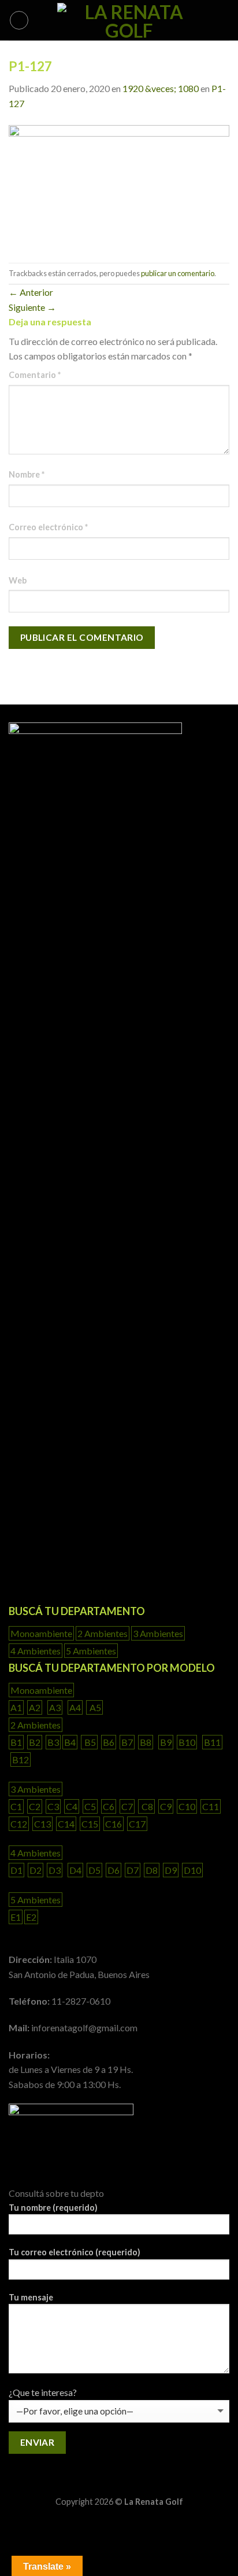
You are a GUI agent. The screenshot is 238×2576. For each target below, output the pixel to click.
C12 (19, 1824)
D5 (94, 1870)
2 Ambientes (103, 1633)
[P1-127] (119, 186)
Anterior (31, 292)
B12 (21, 1759)
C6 (109, 1806)
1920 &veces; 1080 (161, 88)
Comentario (35, 375)
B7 (127, 1742)
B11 (212, 1742)
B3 (53, 1742)
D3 (55, 1870)
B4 (70, 1742)
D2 (36, 1870)
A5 (94, 1707)
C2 (35, 1806)
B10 (187, 1742)
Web (18, 580)
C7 (127, 1806)
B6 (109, 1742)
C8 (146, 1806)
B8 (146, 1742)
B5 (89, 1742)
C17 (137, 1824)
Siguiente (32, 307)
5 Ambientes (91, 1651)
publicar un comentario (178, 273)
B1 (16, 1742)
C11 (211, 1806)
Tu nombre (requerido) (53, 2208)
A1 (16, 1707)
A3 (55, 1707)
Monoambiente (41, 1633)
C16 (114, 1824)
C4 (72, 1806)
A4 (75, 1707)
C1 (16, 1806)
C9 (166, 1806)
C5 (90, 1806)
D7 (133, 1870)
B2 (35, 1742)
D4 (75, 1870)
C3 (53, 1806)
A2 (35, 1707)
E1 (16, 1917)
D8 (152, 1870)
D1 (16, 1870)
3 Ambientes (158, 1633)
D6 (114, 1870)
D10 (192, 1870)
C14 (66, 1824)
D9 (171, 1870)
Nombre (27, 474)
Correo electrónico (48, 527)
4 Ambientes (36, 1651)
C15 (90, 1824)
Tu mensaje (31, 2297)
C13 (42, 1824)
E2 (31, 1917)
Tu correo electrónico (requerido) (75, 2252)
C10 (187, 1806)
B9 (166, 1742)
